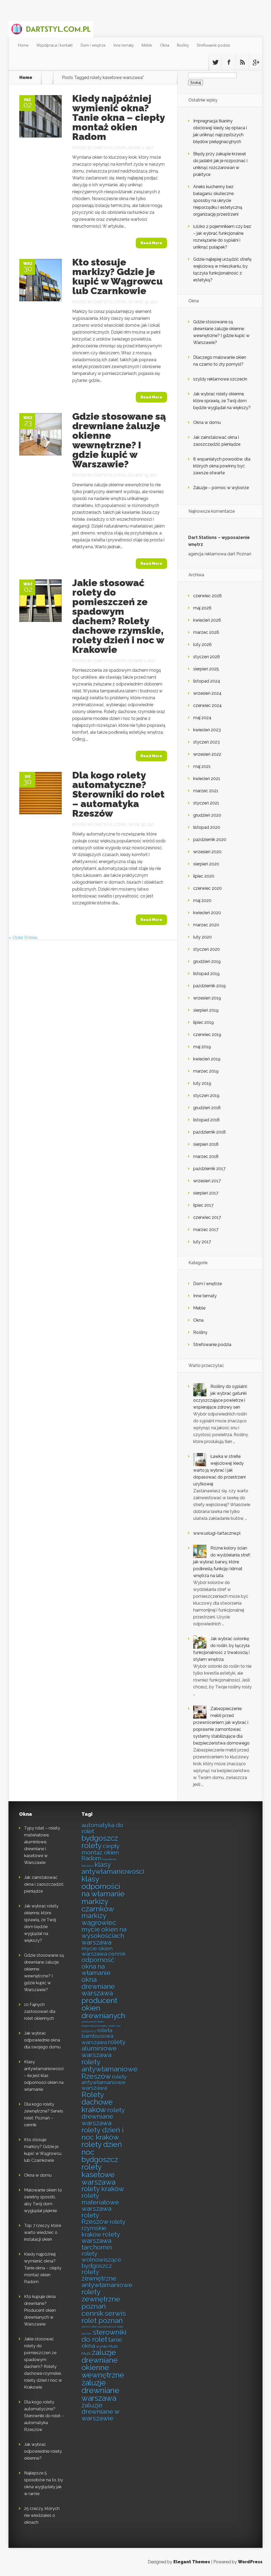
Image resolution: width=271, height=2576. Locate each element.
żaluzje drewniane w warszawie (100, 2412)
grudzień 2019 (207, 961)
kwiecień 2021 (207, 779)
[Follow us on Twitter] (215, 62)
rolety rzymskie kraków (103, 2228)
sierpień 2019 (206, 1010)
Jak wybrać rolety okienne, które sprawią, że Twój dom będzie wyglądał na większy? (222, 401)
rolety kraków (103, 2189)
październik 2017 (209, 1169)
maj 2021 (202, 766)
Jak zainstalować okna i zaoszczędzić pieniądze (44, 1884)
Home (23, 45)
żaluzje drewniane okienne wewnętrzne (103, 2364)
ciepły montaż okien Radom (100, 1852)
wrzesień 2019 (207, 998)
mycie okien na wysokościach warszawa (104, 1936)
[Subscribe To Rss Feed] (242, 62)
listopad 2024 (207, 681)
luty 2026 (202, 645)
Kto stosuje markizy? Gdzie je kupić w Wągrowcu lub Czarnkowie (118, 276)
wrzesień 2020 (207, 852)
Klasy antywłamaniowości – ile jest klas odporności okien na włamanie (44, 2076)
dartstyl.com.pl (110, 148)
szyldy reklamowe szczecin (220, 379)
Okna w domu (207, 422)
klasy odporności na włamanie (103, 1886)
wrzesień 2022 (207, 754)
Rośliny (183, 45)
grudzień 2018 (207, 1108)
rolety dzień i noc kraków (103, 2134)
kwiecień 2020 (207, 913)
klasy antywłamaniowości (113, 1868)
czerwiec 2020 (207, 888)
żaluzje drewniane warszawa (100, 2391)
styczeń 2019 (206, 1096)
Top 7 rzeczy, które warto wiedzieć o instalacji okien (43, 2232)
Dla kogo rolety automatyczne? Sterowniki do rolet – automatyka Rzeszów (118, 794)
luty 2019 (202, 1083)
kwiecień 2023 (207, 730)
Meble (147, 45)
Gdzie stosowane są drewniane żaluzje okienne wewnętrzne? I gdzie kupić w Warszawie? (119, 440)
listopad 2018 (206, 1120)
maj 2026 (202, 608)
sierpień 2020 (206, 864)
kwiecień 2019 (207, 1059)
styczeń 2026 (207, 657)
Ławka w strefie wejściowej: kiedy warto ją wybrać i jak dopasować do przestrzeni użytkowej (219, 1470)
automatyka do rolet (102, 1828)
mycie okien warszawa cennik (104, 1951)
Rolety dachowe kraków (97, 2102)
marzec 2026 (206, 632)
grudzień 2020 (207, 815)
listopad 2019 (206, 974)
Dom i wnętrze (93, 45)
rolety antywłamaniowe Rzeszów (110, 2069)
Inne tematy (124, 45)
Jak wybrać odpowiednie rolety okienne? (43, 2451)
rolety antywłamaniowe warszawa (104, 2082)
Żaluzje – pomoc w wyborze (221, 488)
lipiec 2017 (203, 1205)
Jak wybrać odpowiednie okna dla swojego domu (42, 2040)
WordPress (250, 2562)
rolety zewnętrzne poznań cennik (101, 2303)
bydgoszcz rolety (100, 1842)
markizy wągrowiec (99, 1919)
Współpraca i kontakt (55, 45)
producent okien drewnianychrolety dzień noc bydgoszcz (101, 2026)
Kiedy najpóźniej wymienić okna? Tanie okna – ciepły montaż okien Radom (118, 117)
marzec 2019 (206, 1071)
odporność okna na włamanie (98, 1966)
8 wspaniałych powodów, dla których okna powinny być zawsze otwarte (222, 466)
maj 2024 (202, 718)
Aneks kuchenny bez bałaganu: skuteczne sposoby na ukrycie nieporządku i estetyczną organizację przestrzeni (218, 200)
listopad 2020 (207, 827)
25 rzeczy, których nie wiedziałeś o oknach (42, 2515)
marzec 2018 (206, 1156)
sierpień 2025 (206, 669)
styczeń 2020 (207, 949)
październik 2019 (209, 986)
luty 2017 (202, 1242)
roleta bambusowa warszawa (97, 2036)
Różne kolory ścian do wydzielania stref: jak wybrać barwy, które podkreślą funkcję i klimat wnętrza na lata (222, 1562)
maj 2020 (202, 900)
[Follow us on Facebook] (229, 62)
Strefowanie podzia (213, 45)
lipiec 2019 (204, 1022)
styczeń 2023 (206, 742)
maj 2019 (202, 1047)
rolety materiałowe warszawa (100, 2202)
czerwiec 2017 (207, 1217)
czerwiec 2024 (207, 705)
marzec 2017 (206, 1230)
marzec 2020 (206, 925)
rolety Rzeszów (95, 2219)
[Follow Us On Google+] (256, 62)
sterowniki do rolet (104, 2336)
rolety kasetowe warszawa (99, 2174)
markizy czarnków (98, 1905)
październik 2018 (209, 1132)
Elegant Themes (192, 2562)
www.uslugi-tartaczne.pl (217, 1533)
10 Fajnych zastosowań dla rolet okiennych (40, 2011)
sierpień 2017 (206, 1193)
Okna (165, 45)
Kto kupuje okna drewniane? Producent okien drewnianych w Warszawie (40, 2310)
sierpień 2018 (206, 1144)
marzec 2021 (206, 791)
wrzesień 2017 (207, 1181)
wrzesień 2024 (207, 693)
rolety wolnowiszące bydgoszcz (101, 2260)
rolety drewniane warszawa (103, 2117)
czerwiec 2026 (207, 596)
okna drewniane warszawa (98, 1986)
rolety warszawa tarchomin (101, 2241)
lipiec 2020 (204, 876)
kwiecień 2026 (207, 620)
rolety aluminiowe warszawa (103, 2048)
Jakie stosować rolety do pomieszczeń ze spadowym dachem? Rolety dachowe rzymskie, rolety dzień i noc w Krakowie (118, 616)
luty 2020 (202, 937)
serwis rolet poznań (104, 2317)
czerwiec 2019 (207, 1035)
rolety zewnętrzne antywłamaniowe (107, 2278)
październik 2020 (210, 840)
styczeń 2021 (206, 803)
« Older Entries (23, 938)
